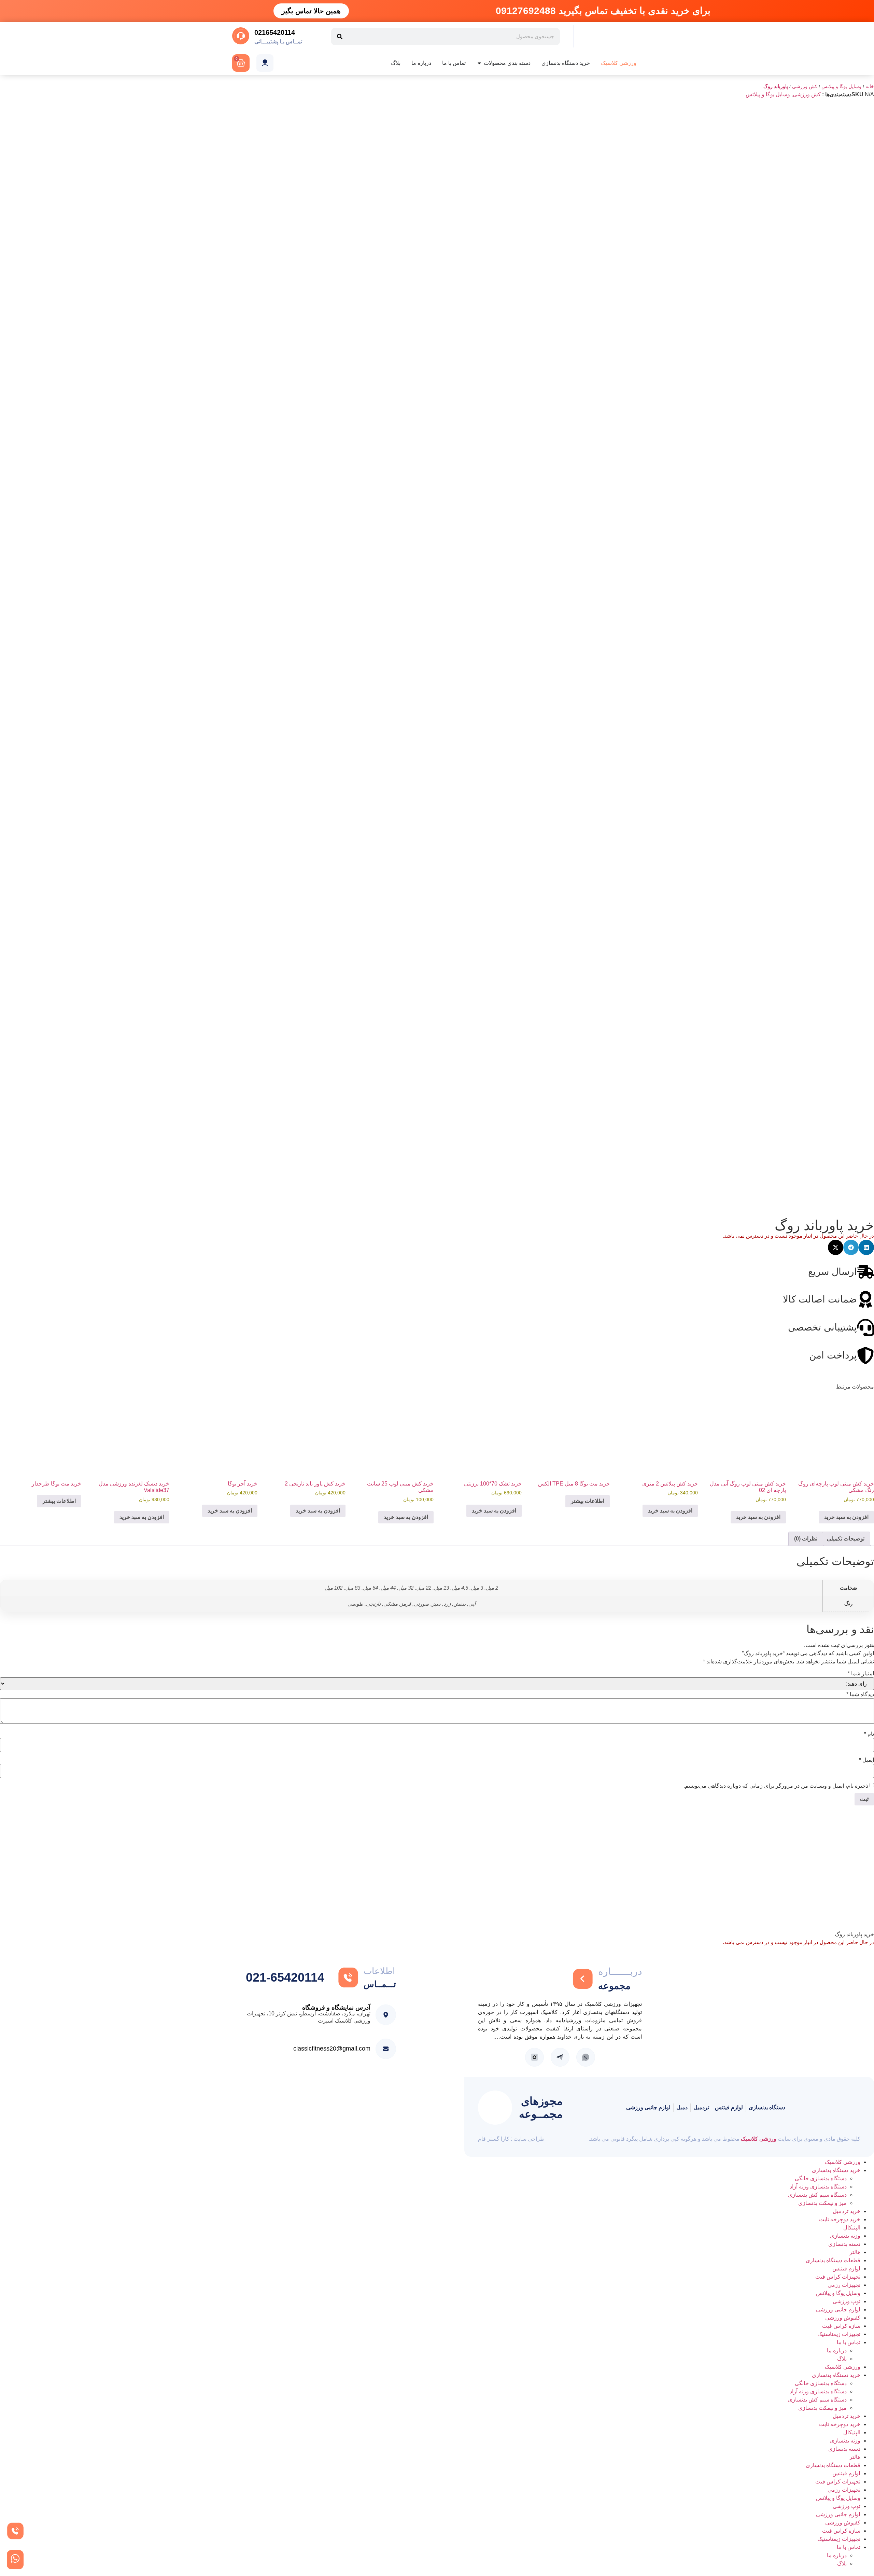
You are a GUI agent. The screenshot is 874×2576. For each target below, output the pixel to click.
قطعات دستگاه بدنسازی (833, 2260)
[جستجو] (340, 37)
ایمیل (866, 1760)
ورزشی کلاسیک (759, 2139)
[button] (866, 1247)
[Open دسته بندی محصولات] (479, 63)
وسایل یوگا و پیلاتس (841, 87)
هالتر (855, 2252)
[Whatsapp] (586, 2057)
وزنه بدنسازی (845, 2236)
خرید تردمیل (847, 2211)
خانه (870, 87)
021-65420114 (285, 1977)
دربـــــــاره (620, 1972)
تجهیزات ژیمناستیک (839, 2334)
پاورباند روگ (776, 87)
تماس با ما (849, 2342)
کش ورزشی (805, 87)
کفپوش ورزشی (843, 2318)
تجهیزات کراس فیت (838, 2277)
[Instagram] (534, 2057)
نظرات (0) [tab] (806, 1539)
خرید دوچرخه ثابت (840, 2219)
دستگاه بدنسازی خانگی (821, 2178)
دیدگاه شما (860, 1694)
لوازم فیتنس (846, 2269)
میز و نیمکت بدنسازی (822, 2203)
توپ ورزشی (847, 2301)
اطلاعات (379, 1971)
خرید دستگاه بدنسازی (836, 2170)
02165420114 (275, 32)
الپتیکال (852, 2228)
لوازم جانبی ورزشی (838, 2310)
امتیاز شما (861, 1674)
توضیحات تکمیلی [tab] (846, 1539)
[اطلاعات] (348, 1977)
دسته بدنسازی (844, 2244)
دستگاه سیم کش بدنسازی (817, 2195)
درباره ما (837, 2350)
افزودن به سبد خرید (846, 1517)
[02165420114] (241, 36)
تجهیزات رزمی (844, 2285)
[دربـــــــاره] (583, 1979)
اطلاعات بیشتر (588, 1501)
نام (869, 1734)
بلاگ (842, 2359)
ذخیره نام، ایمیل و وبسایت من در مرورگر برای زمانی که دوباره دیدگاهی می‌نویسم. (776, 1786)
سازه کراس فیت (841, 2326)
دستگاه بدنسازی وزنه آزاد (818, 2187)
